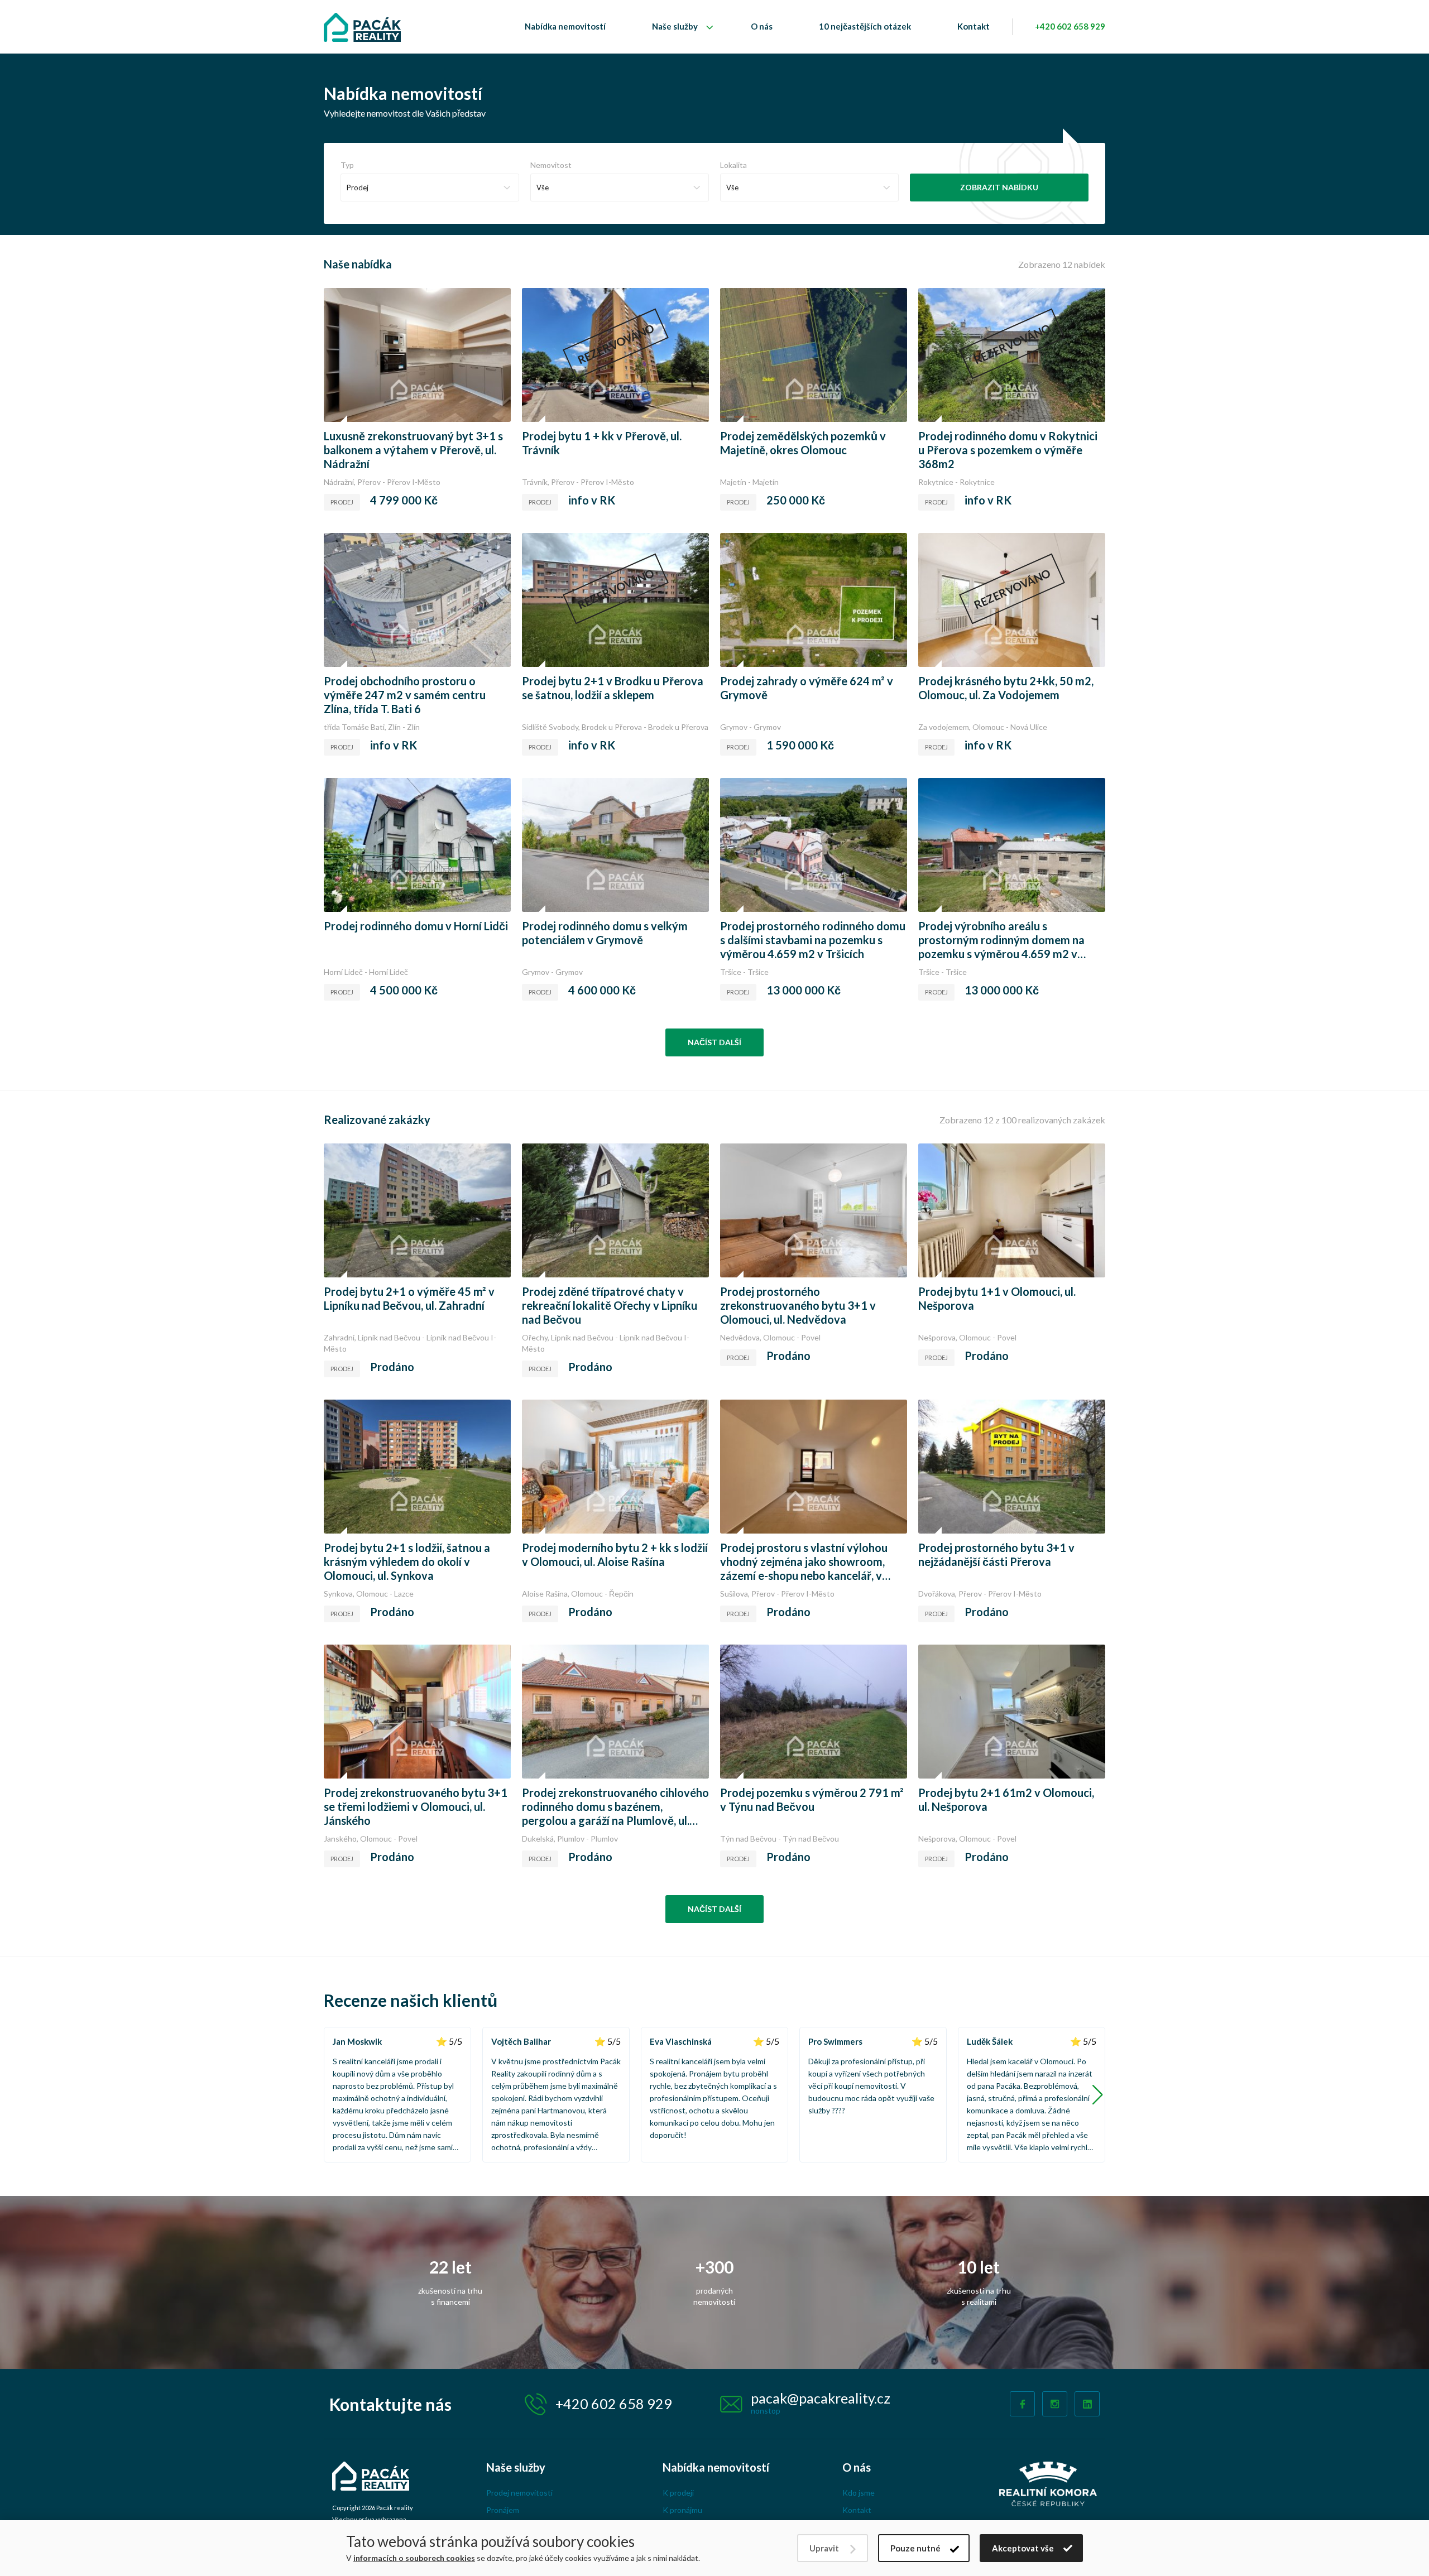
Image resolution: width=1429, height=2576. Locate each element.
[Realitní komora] (1048, 2483)
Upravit (824, 2548)
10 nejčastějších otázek (865, 26)
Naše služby (675, 26)
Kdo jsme (859, 2493)
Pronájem (503, 2510)
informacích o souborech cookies (414, 2558)
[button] (1098, 2095)
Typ (347, 165)
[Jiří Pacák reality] (362, 27)
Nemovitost (551, 165)
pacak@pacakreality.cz (821, 2398)
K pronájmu (682, 2510)
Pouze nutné (915, 2548)
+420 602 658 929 (1070, 26)
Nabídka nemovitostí (565, 26)
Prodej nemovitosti (519, 2493)
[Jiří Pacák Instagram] (1055, 2404)
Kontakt (974, 26)
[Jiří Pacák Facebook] (1022, 2404)
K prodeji (678, 2493)
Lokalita (733, 165)
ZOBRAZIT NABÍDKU (999, 187)
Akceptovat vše (1023, 2548)
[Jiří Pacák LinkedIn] (1087, 2404)
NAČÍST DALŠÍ (714, 1042)
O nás (762, 26)
